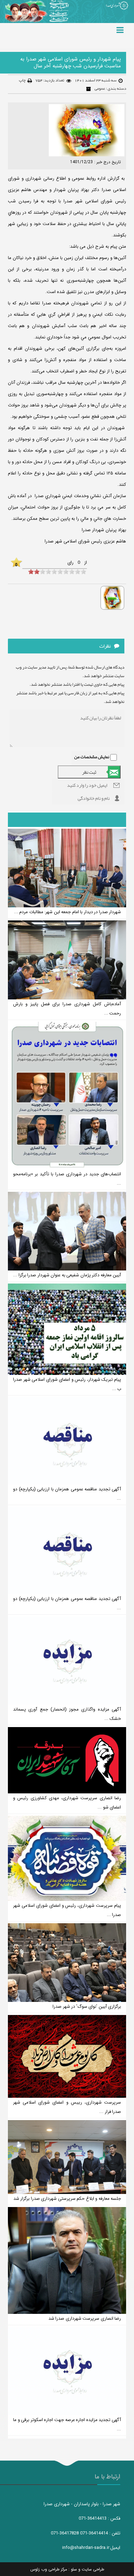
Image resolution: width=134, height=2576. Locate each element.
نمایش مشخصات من (92, 757)
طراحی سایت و (91, 2569)
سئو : (72, 2569)
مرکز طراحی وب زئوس (49, 2569)
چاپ (22, 80)
